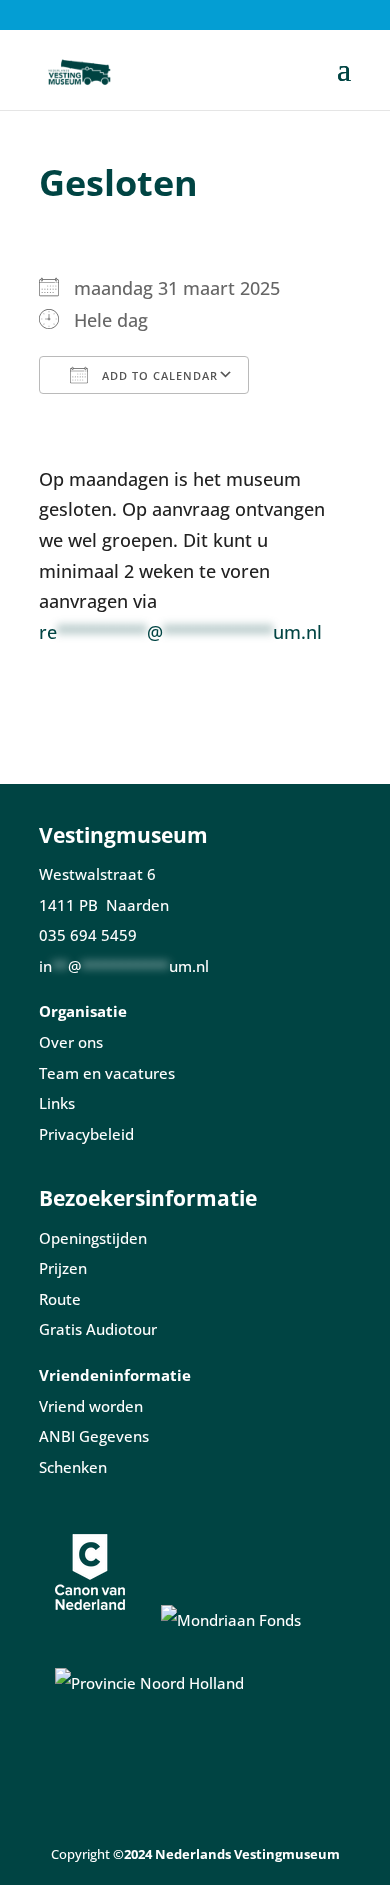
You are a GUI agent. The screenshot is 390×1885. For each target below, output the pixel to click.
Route (60, 1299)
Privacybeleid (86, 1134)
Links (57, 1103)
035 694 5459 (88, 935)
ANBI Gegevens (94, 1436)
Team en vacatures (107, 1073)
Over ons (71, 1042)
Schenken (73, 1467)
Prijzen (63, 1268)
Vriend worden (91, 1406)
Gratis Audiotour (98, 1329)
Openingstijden (93, 1238)
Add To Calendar (158, 375)
